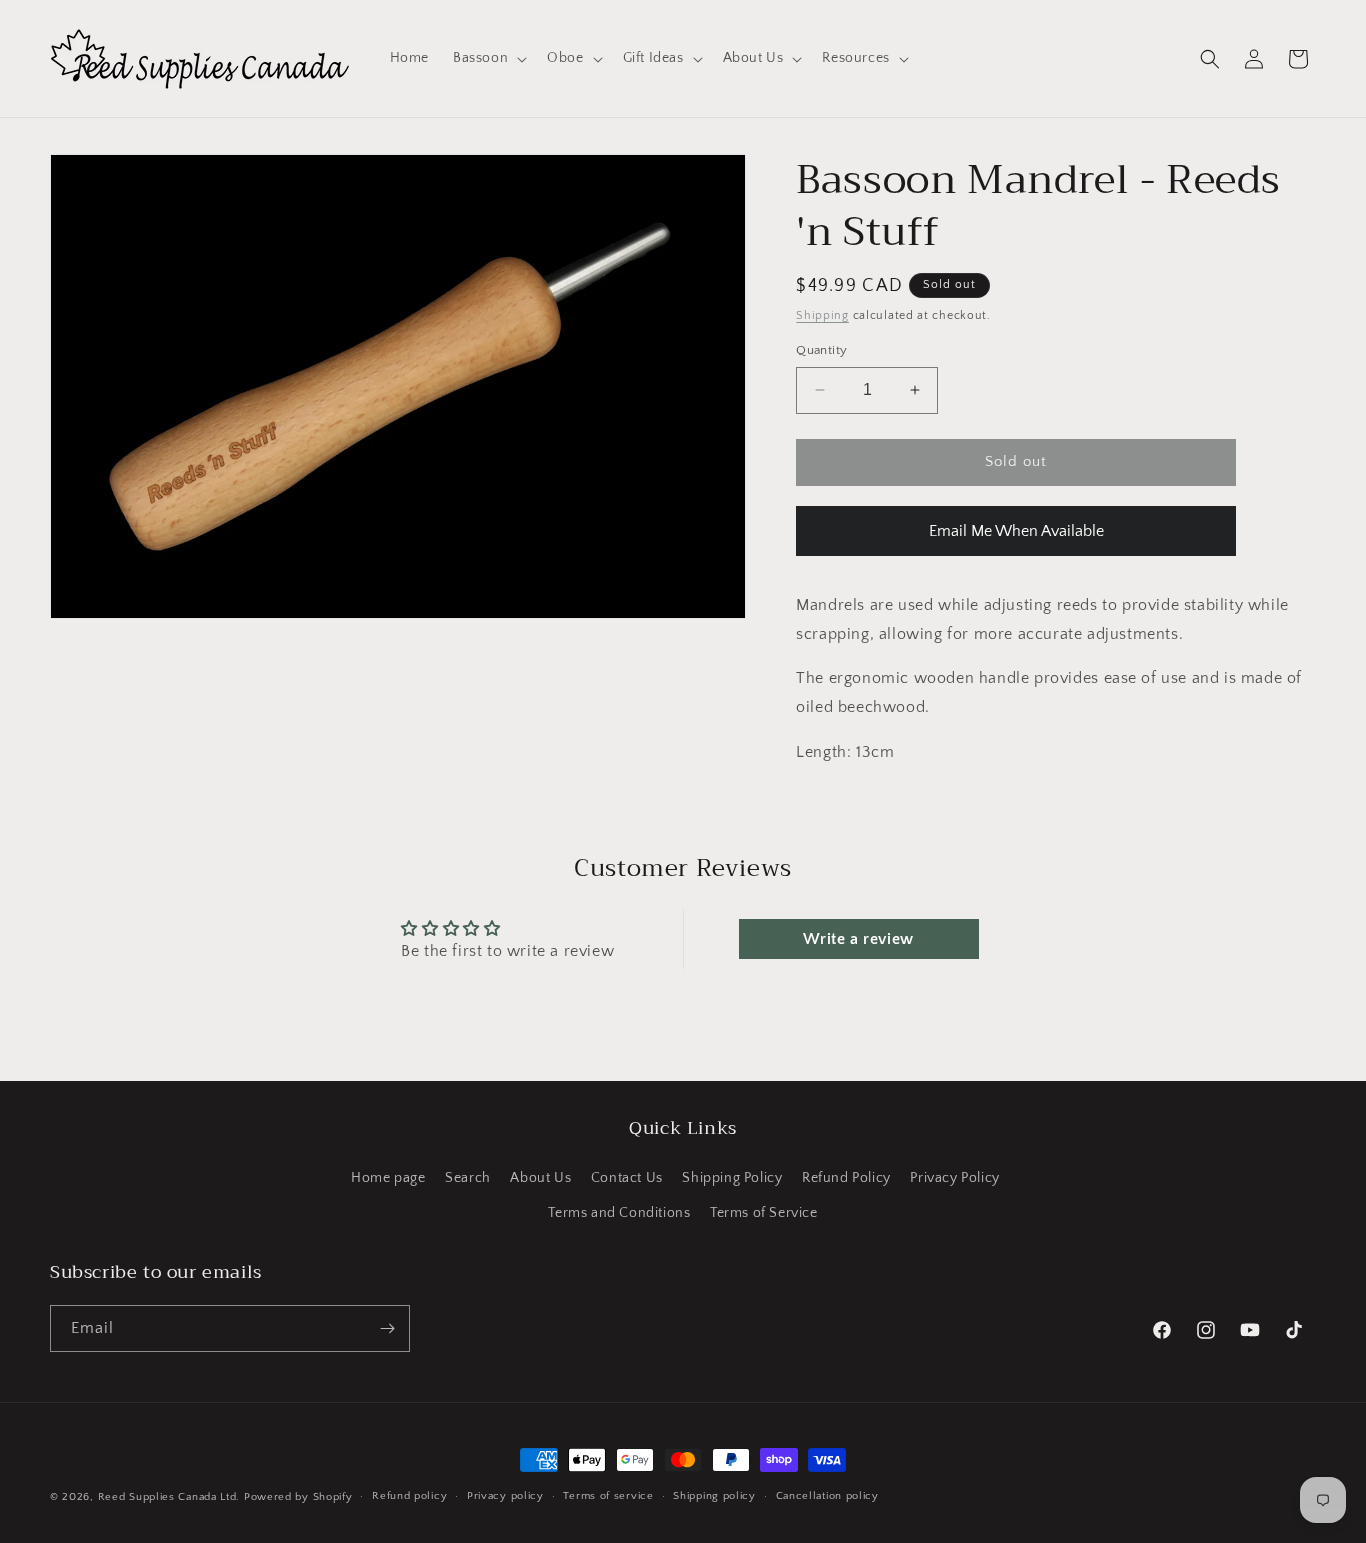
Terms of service (608, 1496)
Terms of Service (764, 1213)
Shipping (822, 315)
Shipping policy (714, 1496)
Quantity (821, 350)
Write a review (858, 939)
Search (468, 1178)
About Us (540, 1178)
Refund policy (409, 1496)
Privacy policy (505, 1496)
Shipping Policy (732, 1178)
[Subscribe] (387, 1328)
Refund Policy (846, 1178)
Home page (388, 1178)
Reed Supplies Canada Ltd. (169, 1497)
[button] (488, 58)
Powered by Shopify (298, 1497)
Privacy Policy (954, 1178)
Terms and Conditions (619, 1213)
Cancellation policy (827, 1496)
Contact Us (627, 1178)
